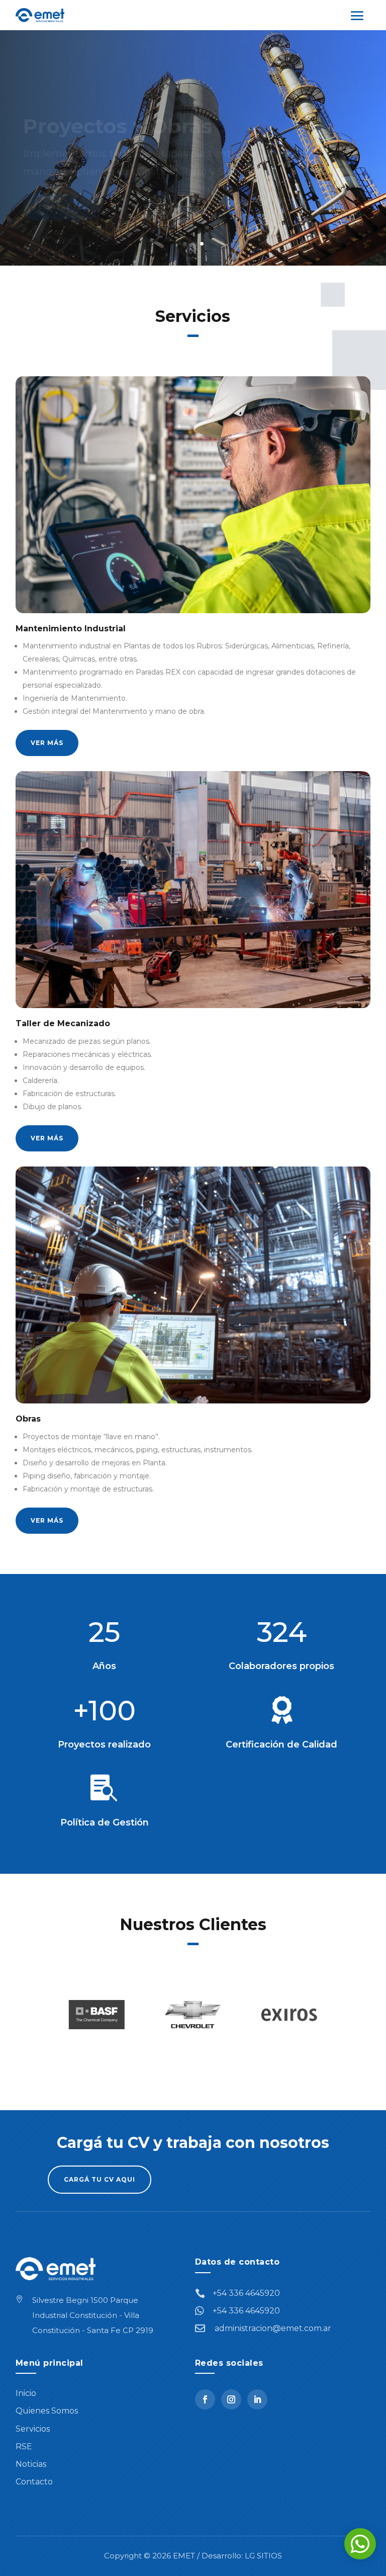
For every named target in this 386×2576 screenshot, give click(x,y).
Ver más (47, 743)
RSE (24, 2446)
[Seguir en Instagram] (231, 2399)
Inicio (26, 2393)
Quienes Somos (47, 2411)
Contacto (61, 188)
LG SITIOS (263, 2556)
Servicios (33, 2429)
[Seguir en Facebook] (205, 2399)
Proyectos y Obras (118, 107)
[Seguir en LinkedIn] (257, 2399)
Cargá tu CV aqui (100, 2179)
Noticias (31, 2464)
